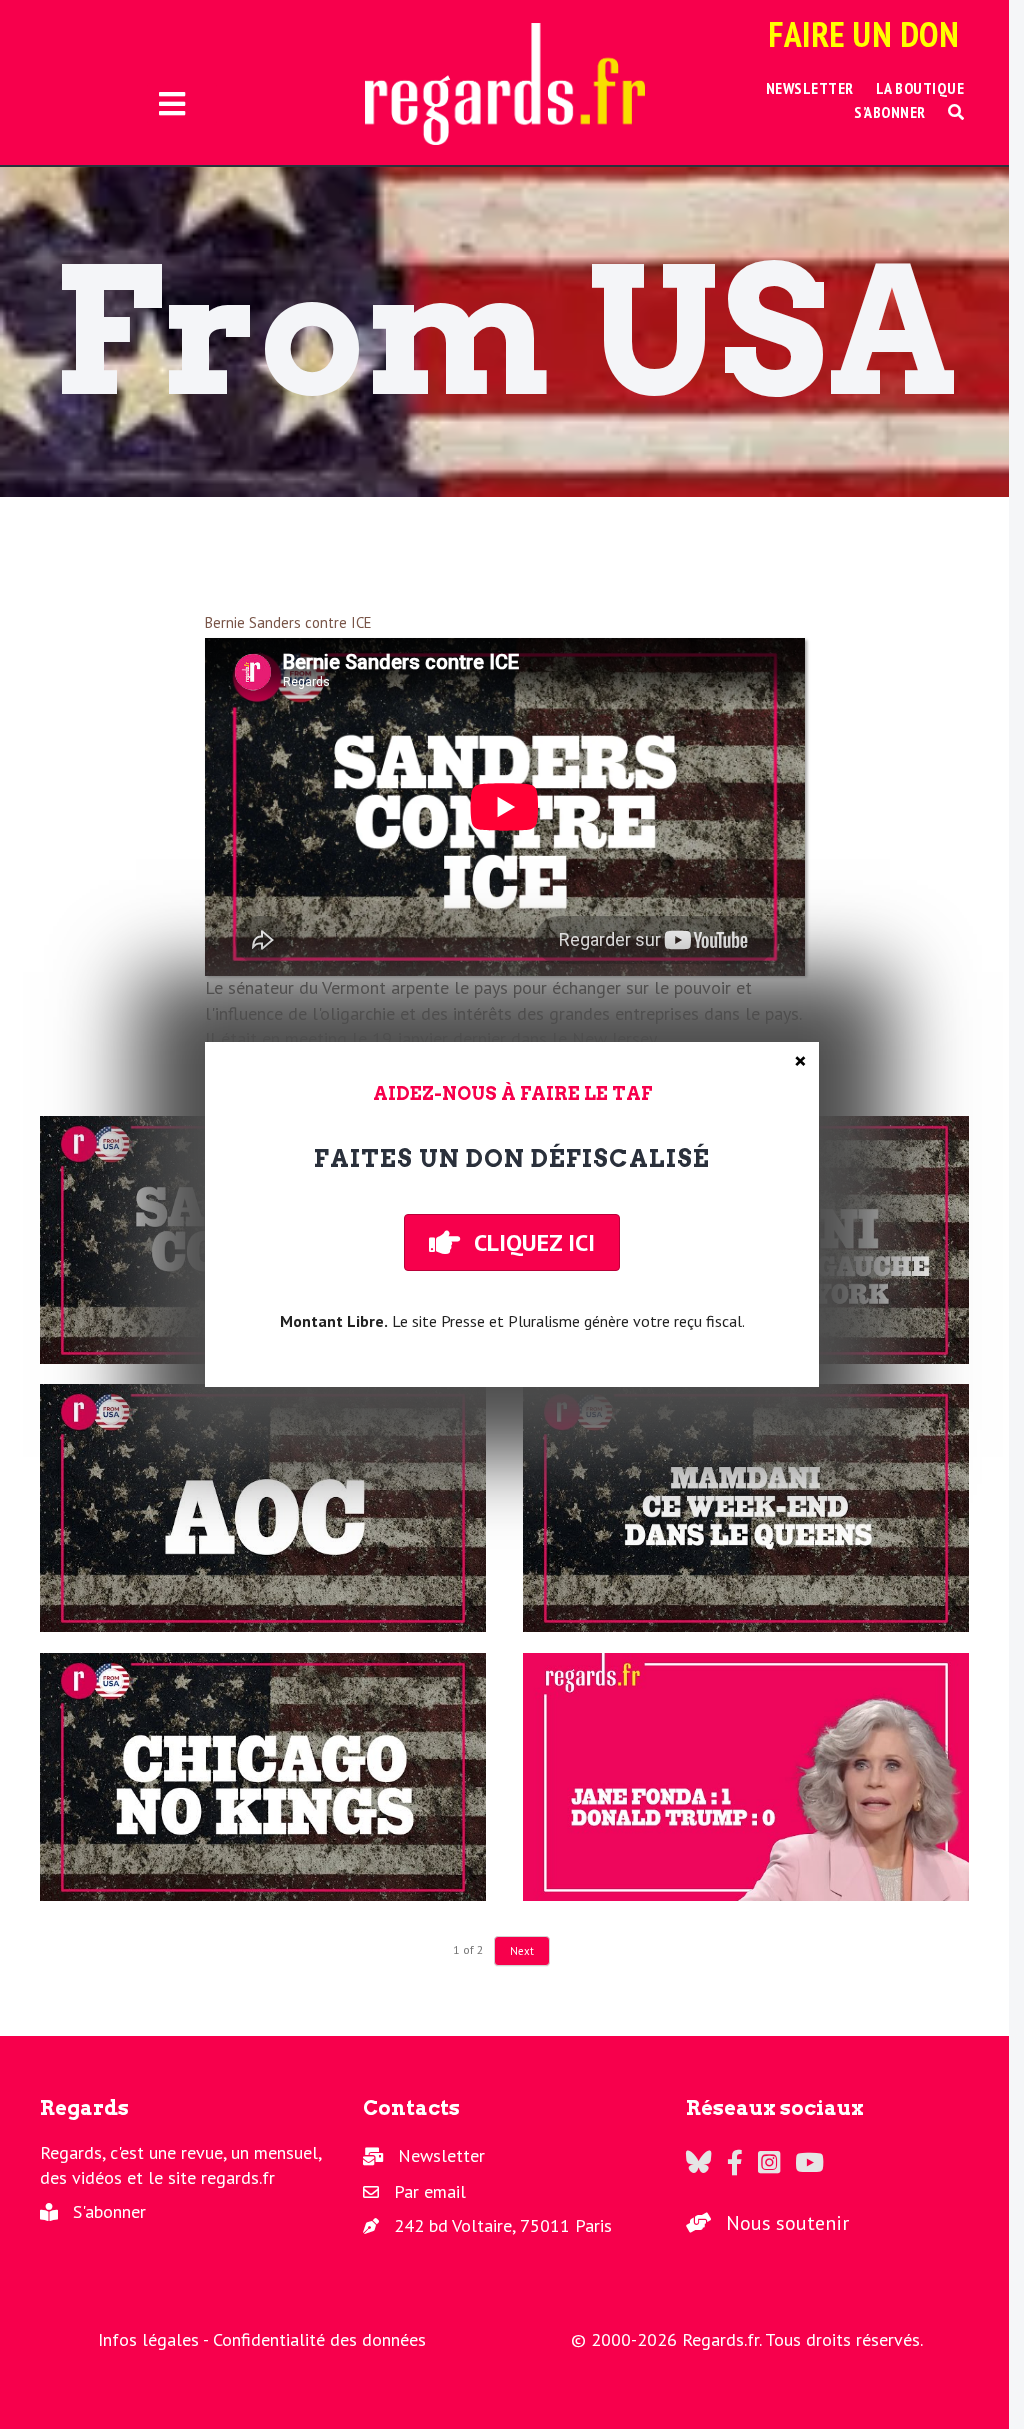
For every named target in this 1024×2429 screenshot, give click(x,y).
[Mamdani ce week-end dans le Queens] (746, 1508)
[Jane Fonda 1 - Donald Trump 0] (746, 1777)
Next (522, 1951)
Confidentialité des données (319, 2339)
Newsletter (441, 2155)
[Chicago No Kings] (263, 1777)
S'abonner (109, 2211)
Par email (430, 2191)
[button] (956, 112)
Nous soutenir (787, 2223)
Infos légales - (155, 2339)
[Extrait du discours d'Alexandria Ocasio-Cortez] (263, 1508)
